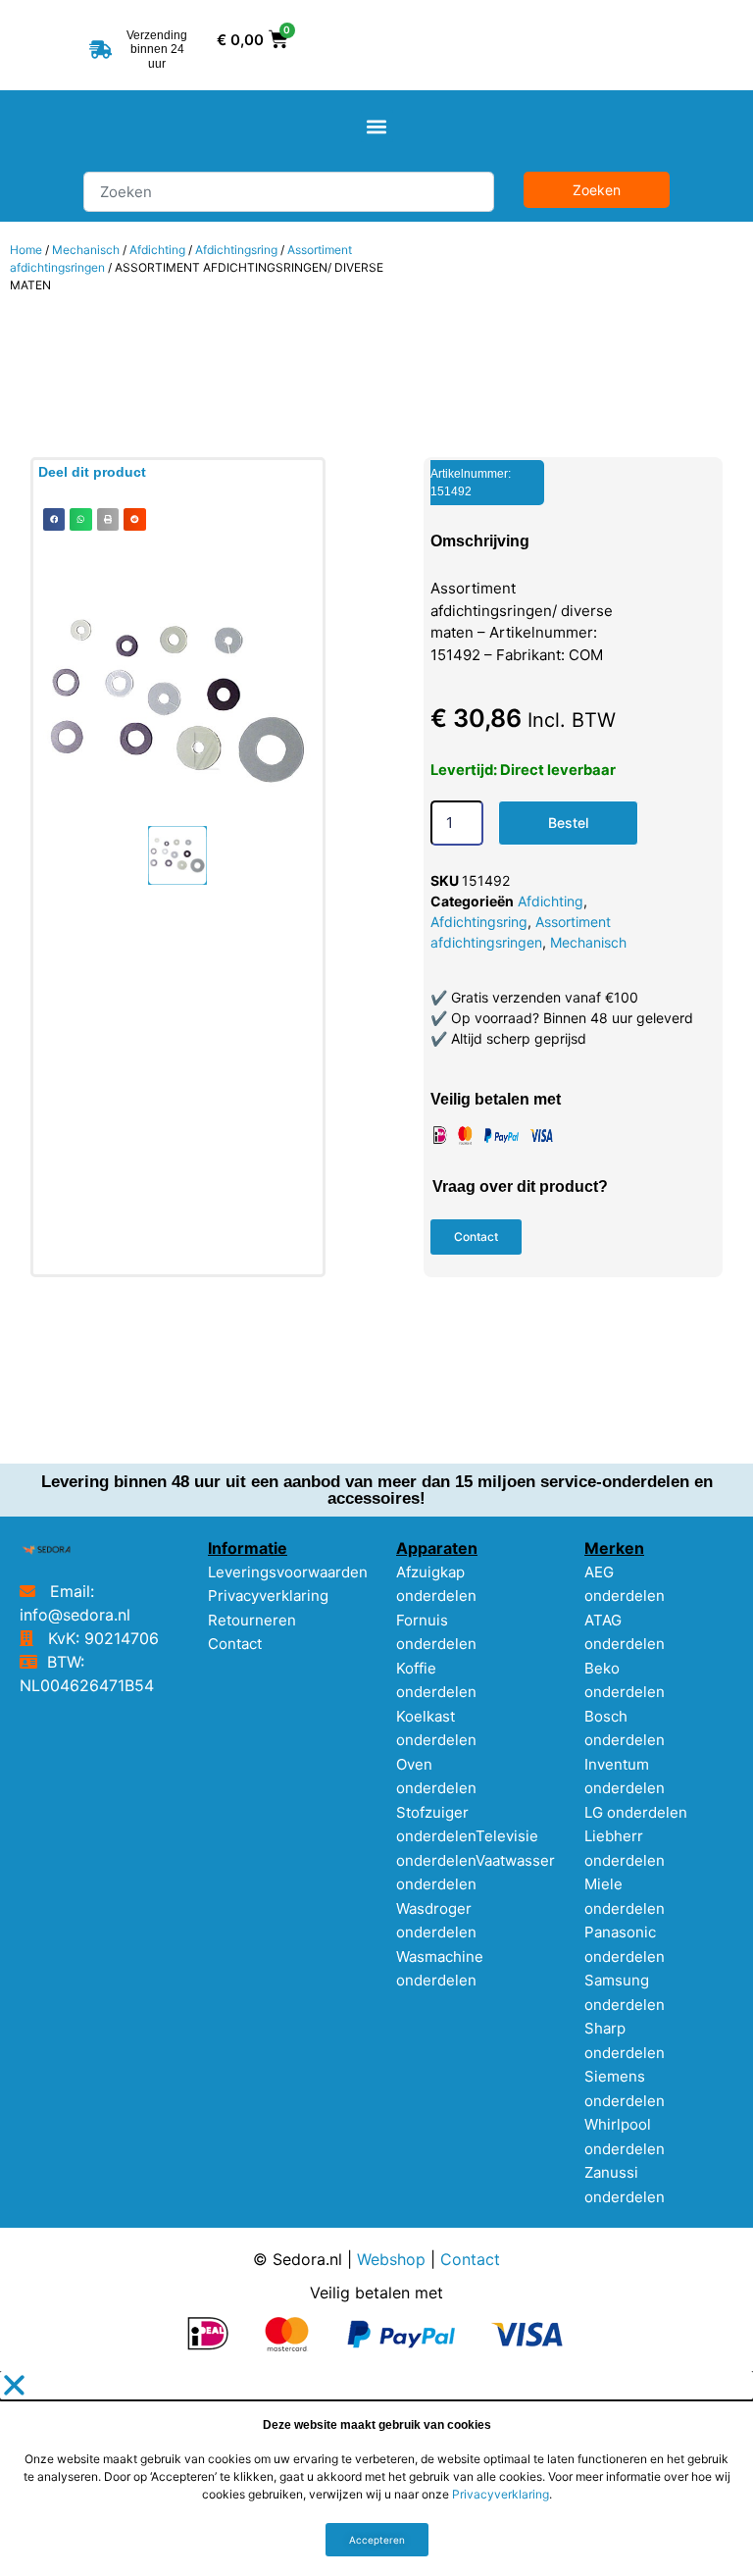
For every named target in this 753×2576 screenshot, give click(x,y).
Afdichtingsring (236, 250)
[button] (377, 126)
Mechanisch (86, 250)
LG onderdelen (636, 1812)
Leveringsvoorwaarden (288, 1572)
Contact (235, 1644)
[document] (376, 2473)
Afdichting (157, 250)
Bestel (568, 823)
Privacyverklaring (268, 1596)
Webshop (391, 2259)
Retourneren (252, 1620)
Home (26, 250)
